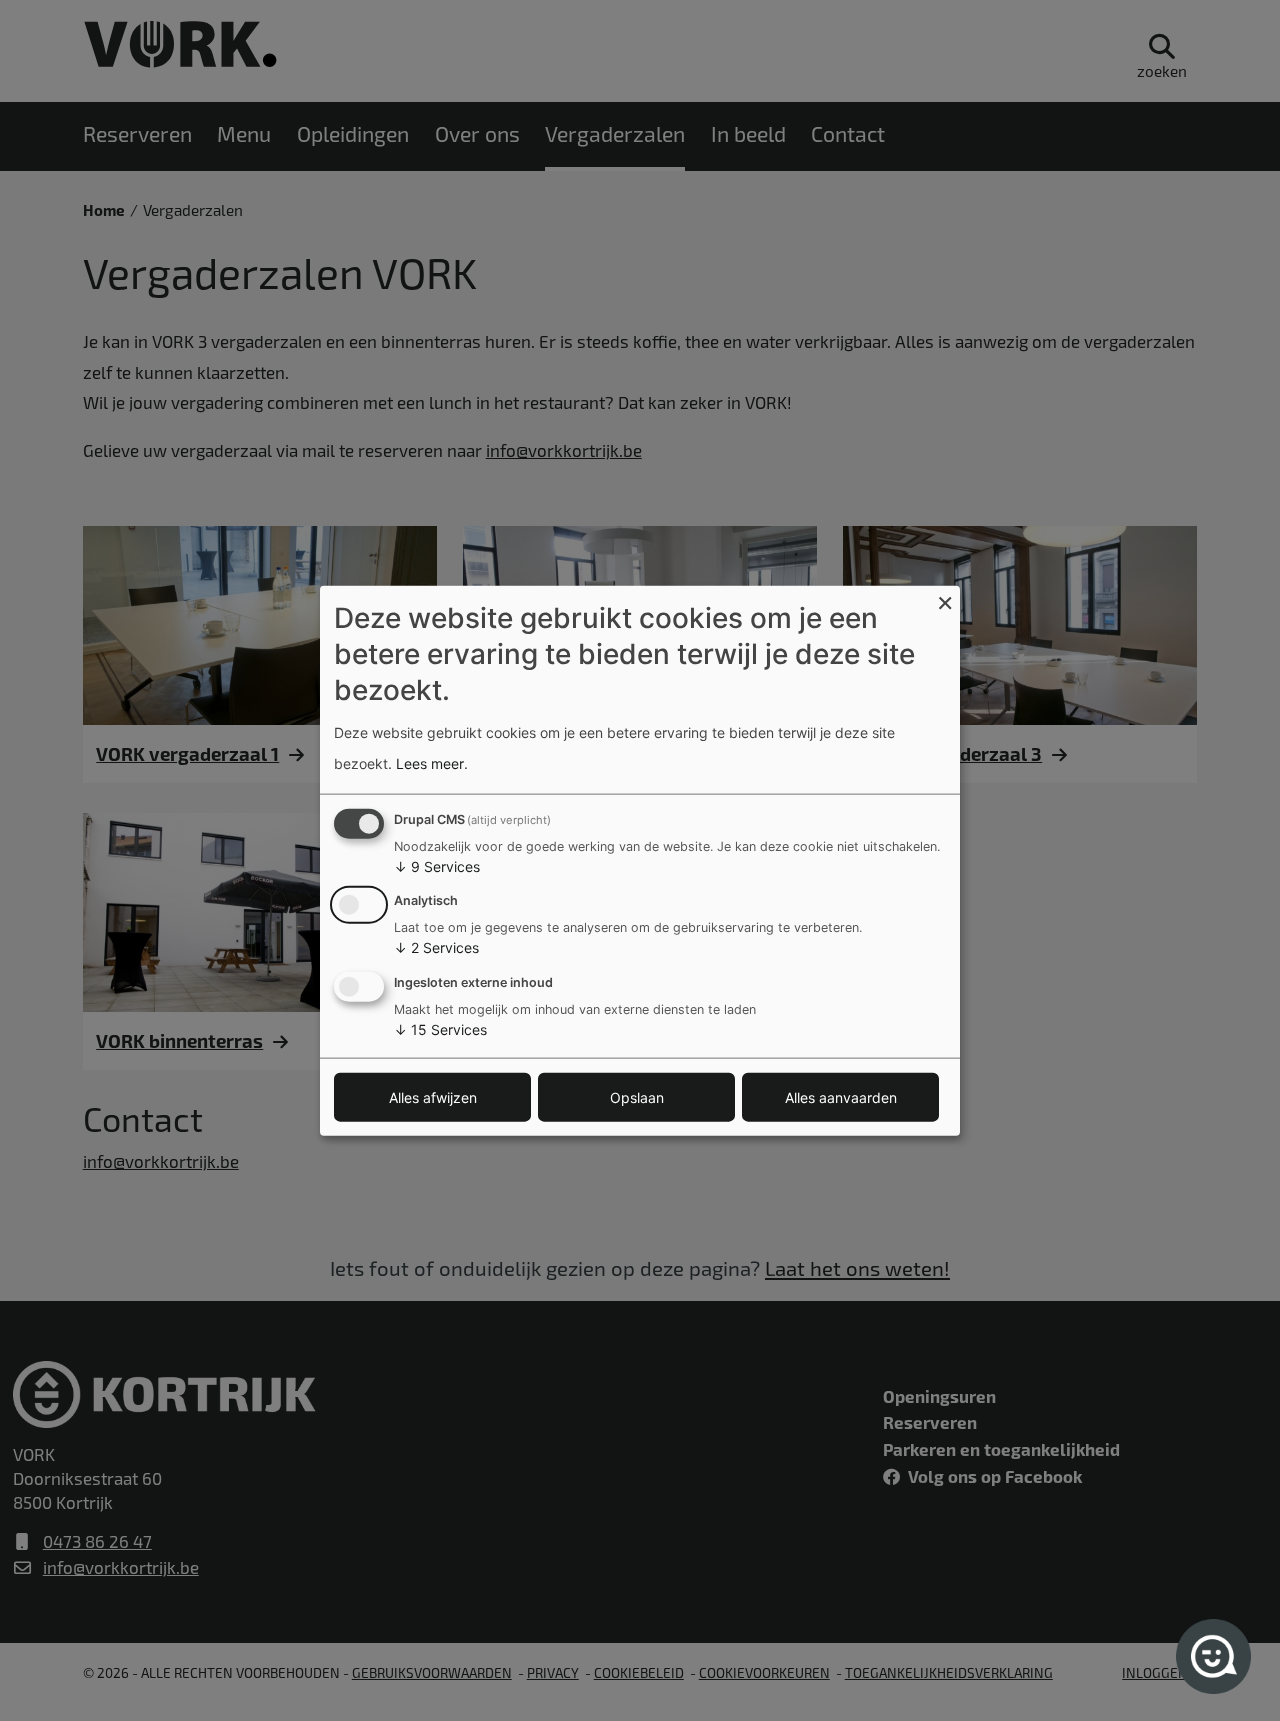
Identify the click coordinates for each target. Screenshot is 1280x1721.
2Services (436, 947)
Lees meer (430, 763)
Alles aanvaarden (841, 1097)
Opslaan (637, 1097)
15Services (440, 1029)
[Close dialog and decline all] (945, 597)
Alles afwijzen (433, 1097)
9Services (437, 865)
